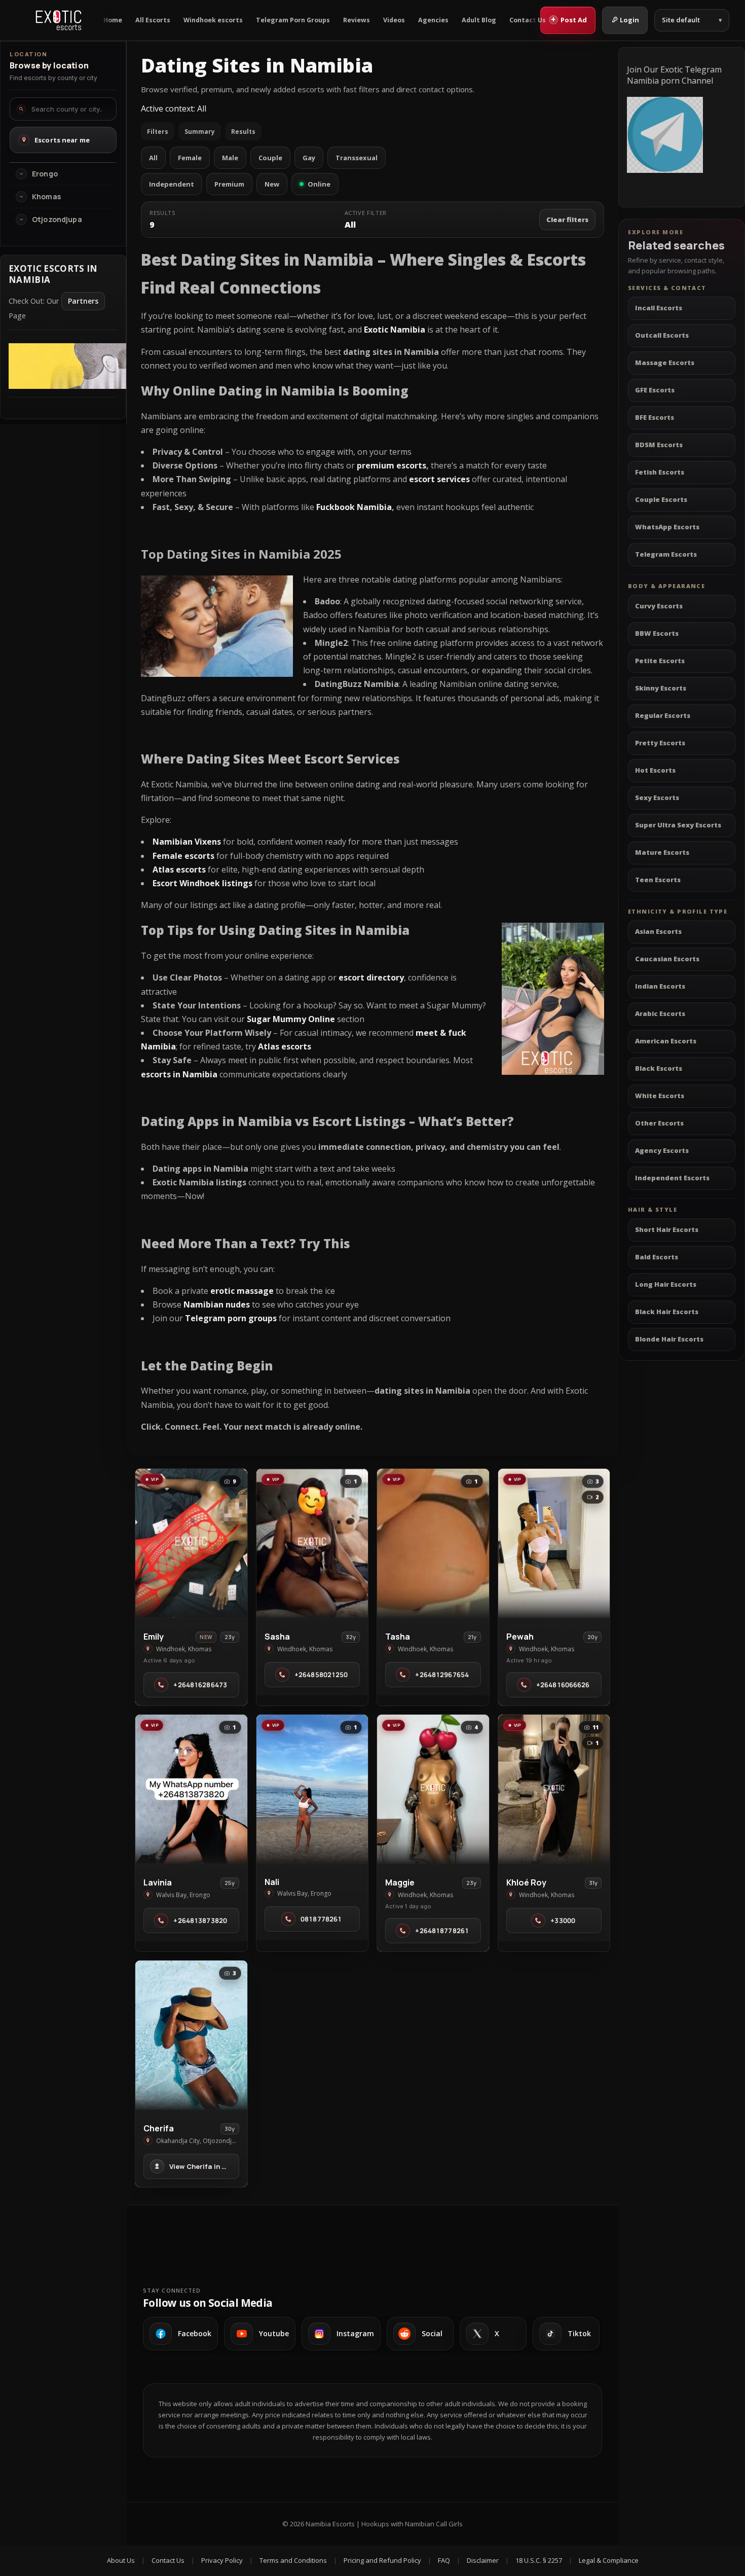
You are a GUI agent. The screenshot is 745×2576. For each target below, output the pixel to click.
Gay (309, 158)
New (272, 184)
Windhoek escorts (213, 20)
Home (113, 20)
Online (319, 184)
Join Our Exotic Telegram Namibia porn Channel (674, 75)
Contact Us (528, 20)
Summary (200, 132)
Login (629, 20)
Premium (229, 184)
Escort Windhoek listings (202, 883)
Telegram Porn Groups (293, 20)
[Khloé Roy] (554, 1789)
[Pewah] (554, 1543)
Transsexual (357, 158)
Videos (394, 20)
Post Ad (569, 19)
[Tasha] (433, 1543)
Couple (270, 158)
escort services (439, 479)
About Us (121, 2560)
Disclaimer (483, 2560)
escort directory (371, 977)
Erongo (45, 174)
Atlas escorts (285, 1046)
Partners (83, 301)
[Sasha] (312, 1543)
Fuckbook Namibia (354, 507)
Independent (172, 184)
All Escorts (153, 20)
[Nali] (312, 1789)
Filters (158, 132)
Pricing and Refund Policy (382, 2560)
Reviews (357, 20)
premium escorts (392, 465)
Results (243, 132)
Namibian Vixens (187, 842)
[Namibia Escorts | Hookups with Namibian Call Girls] (59, 20)
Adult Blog (479, 20)
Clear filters (567, 220)
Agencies (433, 20)
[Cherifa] (191, 2035)
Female (190, 158)
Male (230, 158)
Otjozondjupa (57, 220)
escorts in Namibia (179, 1074)
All (153, 158)
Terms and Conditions (293, 2560)
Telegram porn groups (231, 1318)
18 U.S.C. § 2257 (539, 2560)
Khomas (46, 197)
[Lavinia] (191, 1789)
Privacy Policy (222, 2560)
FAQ (444, 2560)
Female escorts (183, 856)
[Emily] (191, 1543)
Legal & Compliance (609, 2560)
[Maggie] (433, 1789)
